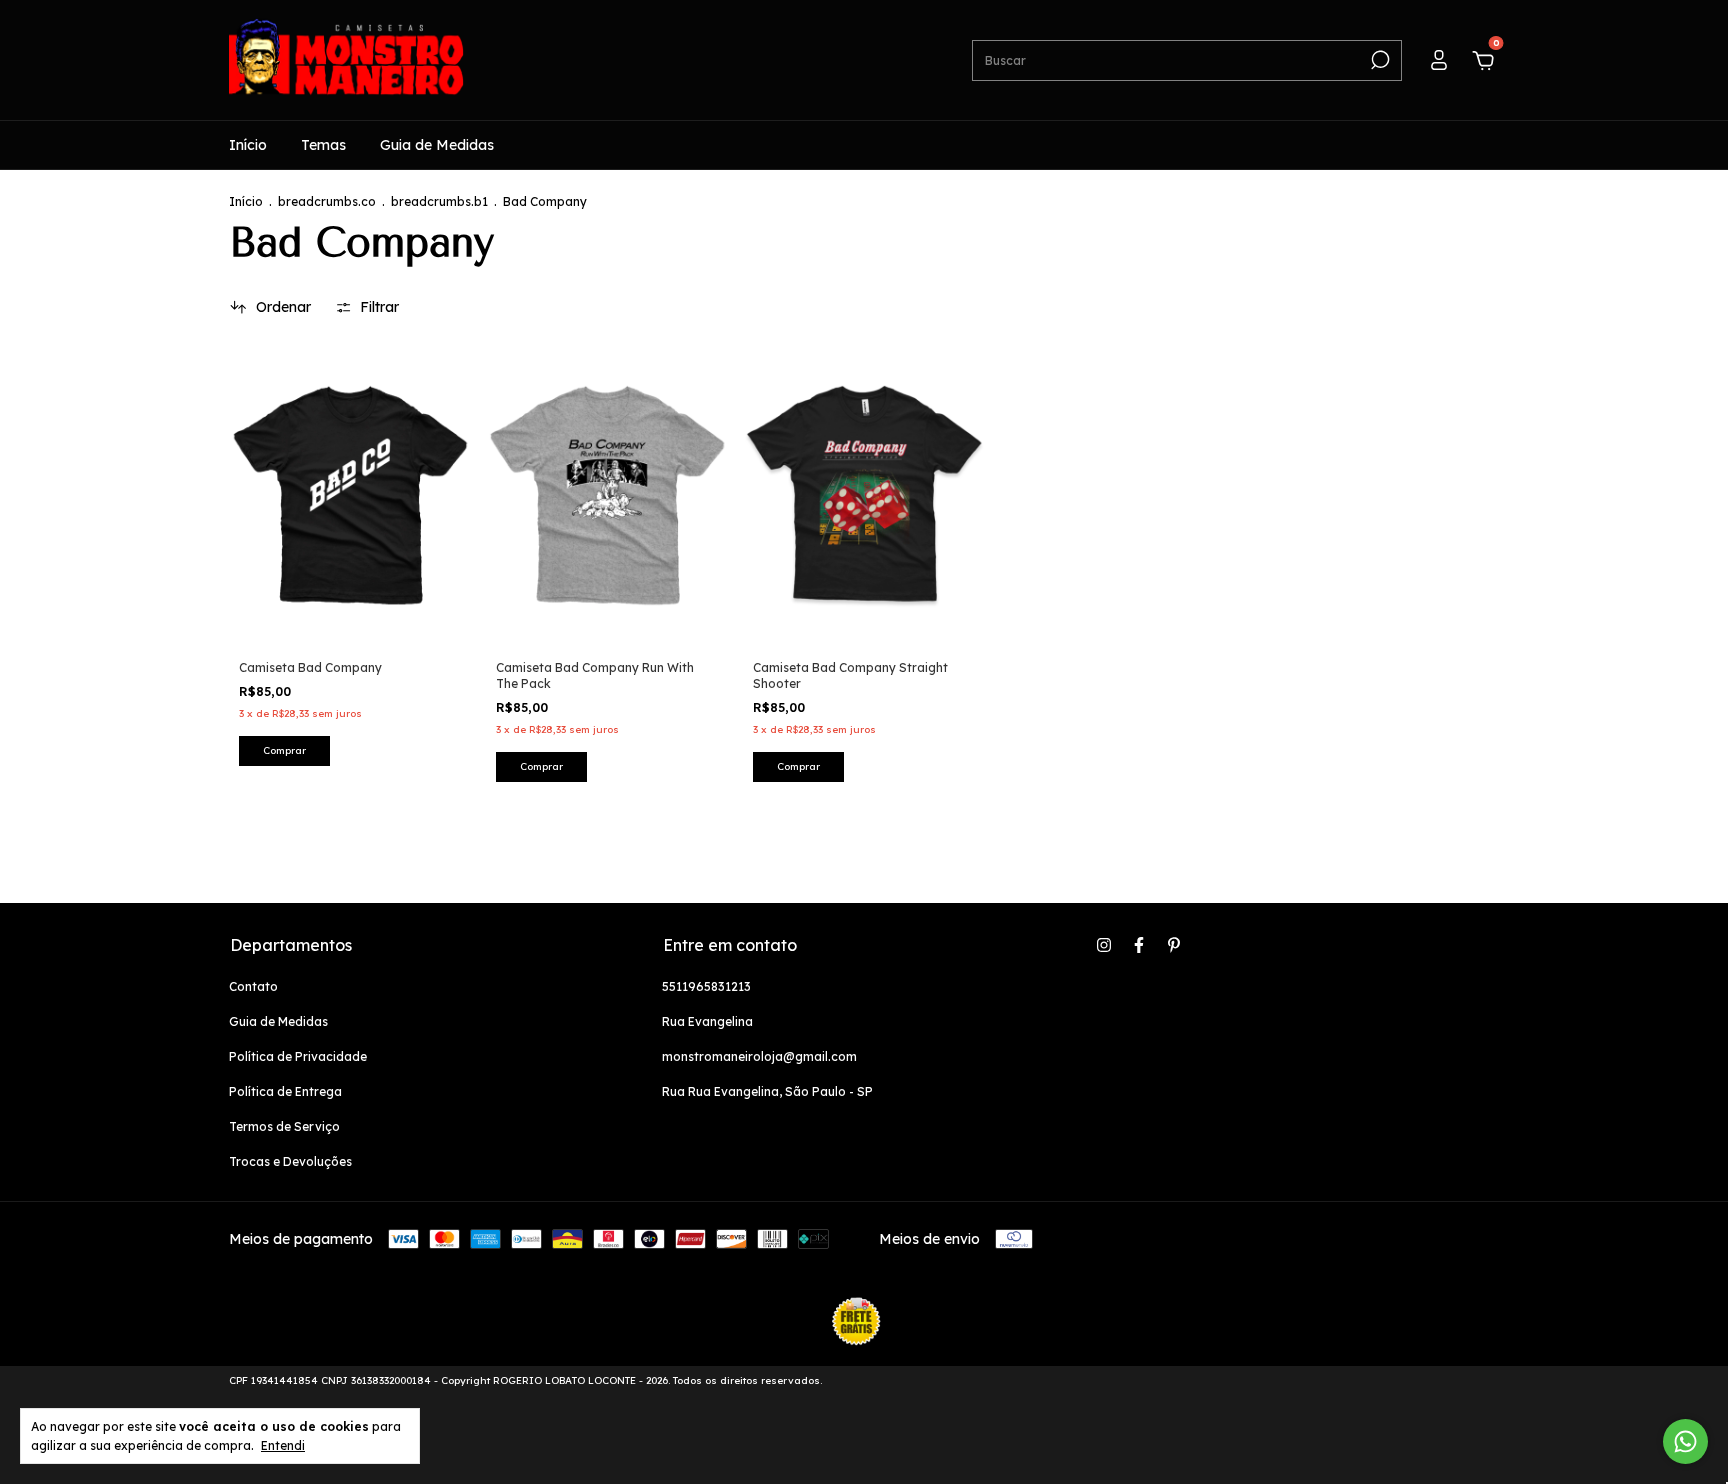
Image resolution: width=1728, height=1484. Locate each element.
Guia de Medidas (437, 145)
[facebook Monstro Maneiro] (1139, 945)
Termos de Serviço (284, 1126)
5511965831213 (706, 986)
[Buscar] (1378, 60)
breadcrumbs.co (327, 201)
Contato (253, 986)
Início (248, 145)
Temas (323, 145)
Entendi (283, 1445)
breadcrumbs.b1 (439, 201)
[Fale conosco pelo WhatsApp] (1685, 1441)
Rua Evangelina (707, 1021)
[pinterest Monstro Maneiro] (1174, 945)
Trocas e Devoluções (290, 1161)
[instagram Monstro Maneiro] (1104, 945)
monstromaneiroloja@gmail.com (759, 1056)
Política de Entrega (285, 1091)
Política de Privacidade (298, 1056)
